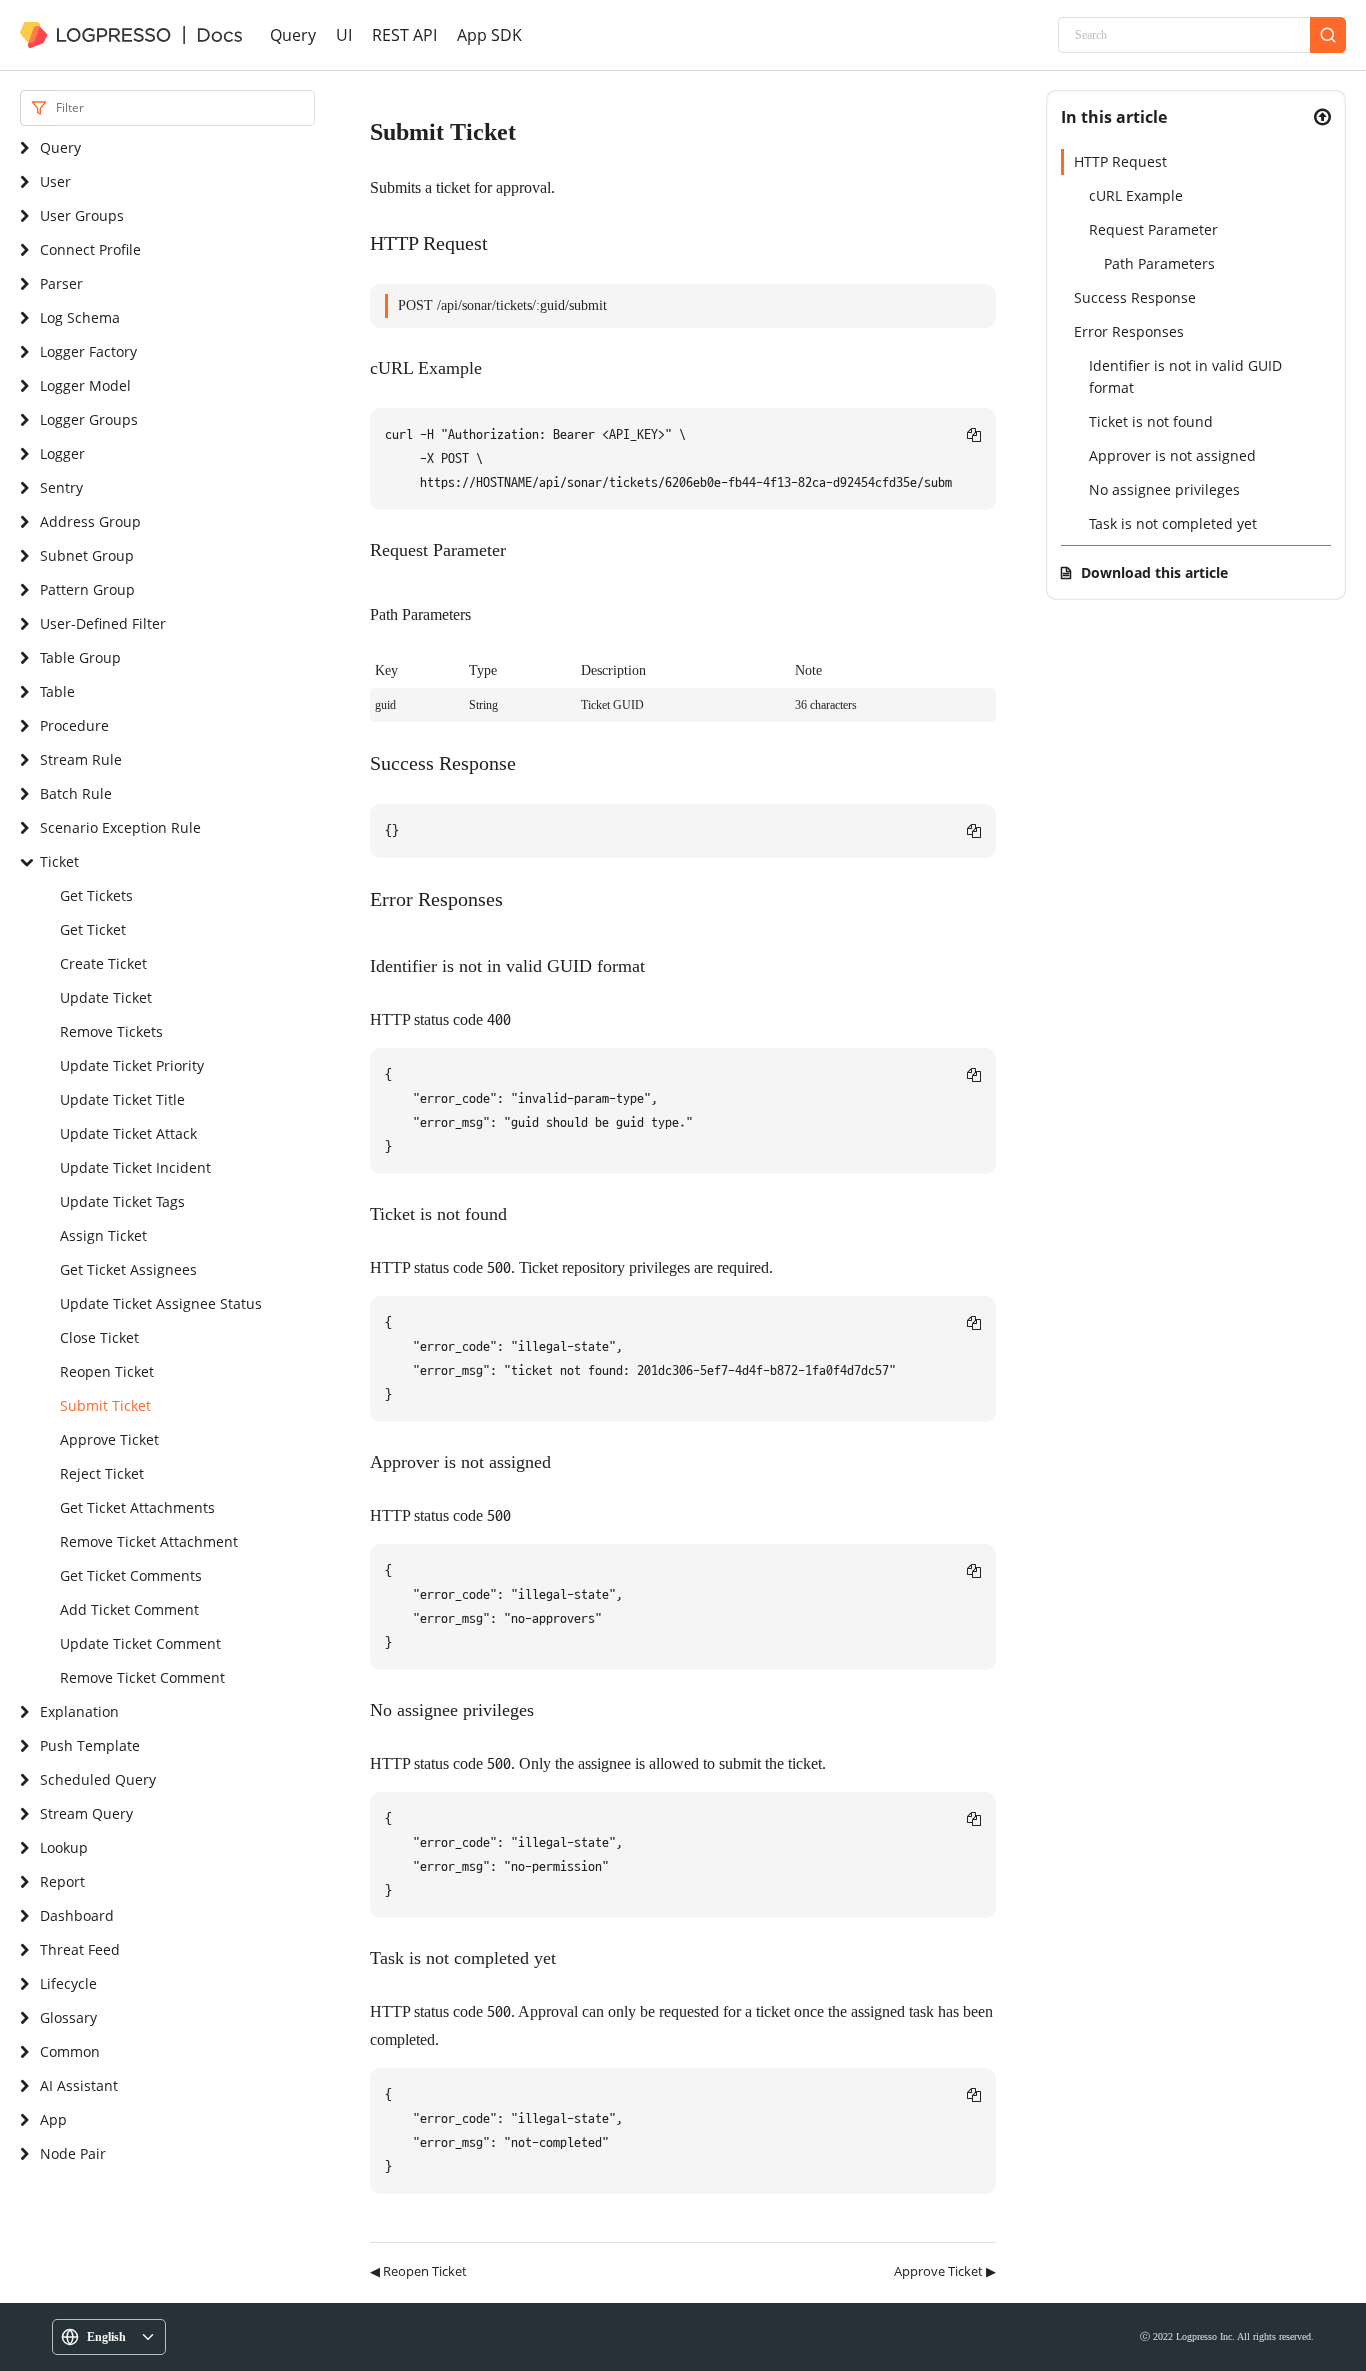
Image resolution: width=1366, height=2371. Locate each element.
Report (62, 1881)
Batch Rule (76, 793)
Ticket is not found (1151, 421)
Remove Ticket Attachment (149, 1541)
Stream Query (86, 1813)
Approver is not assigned (1172, 455)
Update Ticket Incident (135, 1167)
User (55, 181)
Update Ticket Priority (132, 1065)
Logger (62, 453)
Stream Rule (81, 759)
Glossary (68, 2017)
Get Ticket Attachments (137, 1507)
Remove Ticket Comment (142, 1677)
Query (293, 35)
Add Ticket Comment (129, 1609)
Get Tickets (96, 895)
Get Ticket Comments (131, 1575)
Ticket (59, 861)
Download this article (1154, 572)
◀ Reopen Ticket (418, 2271)
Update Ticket (106, 997)
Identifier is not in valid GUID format (1185, 376)
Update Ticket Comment (140, 1643)
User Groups (82, 215)
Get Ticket (93, 929)
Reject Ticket (102, 1473)
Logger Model (85, 385)
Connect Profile (90, 249)
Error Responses (1129, 331)
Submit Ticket (105, 1405)
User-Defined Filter (103, 623)
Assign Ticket (103, 1235)
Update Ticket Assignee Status (161, 1303)
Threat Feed (80, 1949)
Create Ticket (103, 963)
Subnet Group (87, 555)
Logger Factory (88, 351)
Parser (61, 283)
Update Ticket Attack (128, 1133)
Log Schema (80, 317)
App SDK (489, 35)
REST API (404, 35)
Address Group (90, 521)
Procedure (74, 725)
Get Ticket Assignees (128, 1269)
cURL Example (1136, 195)
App (53, 2119)
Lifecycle (68, 1983)
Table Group (80, 657)
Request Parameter (1153, 229)
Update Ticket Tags (122, 1201)
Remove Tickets (111, 1031)
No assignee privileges (1164, 489)
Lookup (64, 1847)
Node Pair (73, 2153)
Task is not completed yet (1173, 523)
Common (70, 2051)
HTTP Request (1120, 161)
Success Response (1135, 297)
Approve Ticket (109, 1439)
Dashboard (77, 1915)
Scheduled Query (98, 1779)
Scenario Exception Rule (120, 827)
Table (57, 691)
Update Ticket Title (122, 1099)
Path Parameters (1159, 263)
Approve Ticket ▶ (945, 2271)
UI (344, 35)
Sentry (61, 487)
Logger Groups (89, 419)
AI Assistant (79, 2085)
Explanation (79, 1711)
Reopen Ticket (107, 1371)
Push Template (90, 1745)
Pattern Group (87, 589)
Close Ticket (99, 1337)
